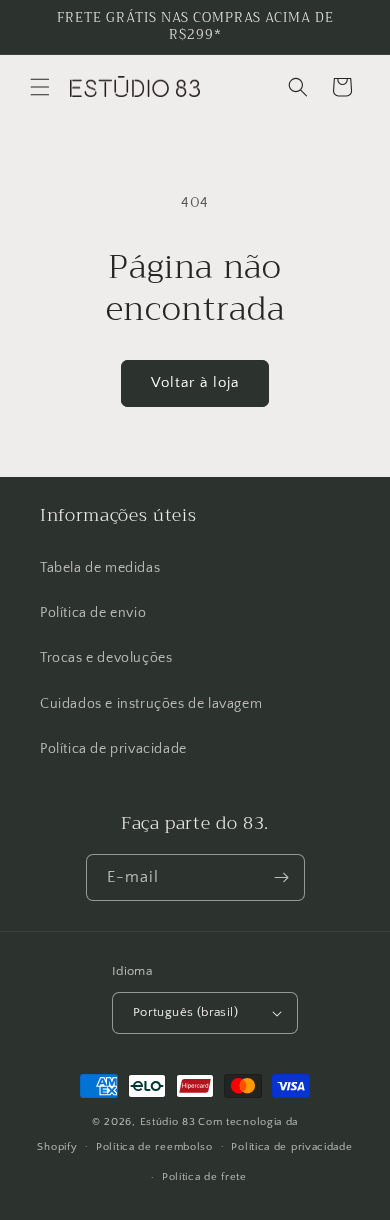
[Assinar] (282, 877)
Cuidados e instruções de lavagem (151, 704)
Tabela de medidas (100, 568)
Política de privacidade (113, 749)
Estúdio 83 (168, 1122)
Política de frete (204, 1177)
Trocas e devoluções (106, 658)
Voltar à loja (195, 382)
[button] (40, 87)
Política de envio (93, 613)
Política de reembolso (154, 1147)
